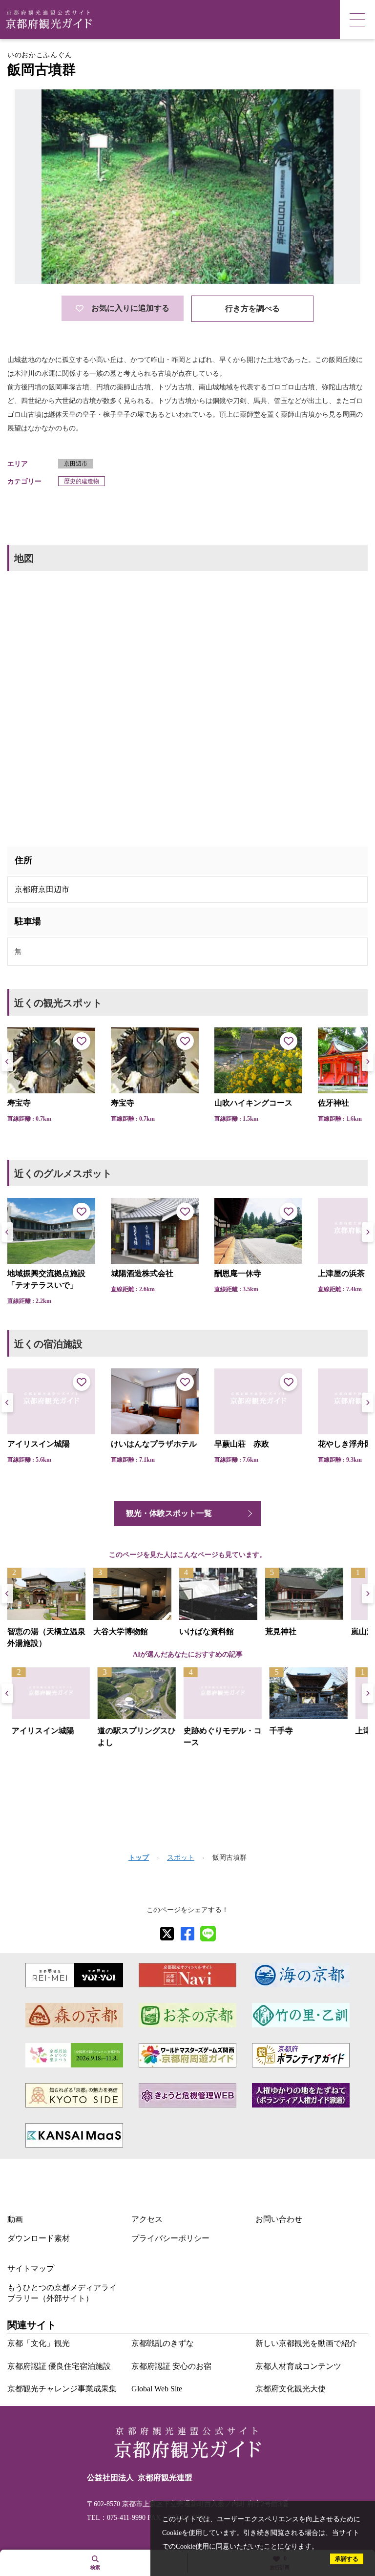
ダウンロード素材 (39, 2238)
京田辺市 (76, 464)
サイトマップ (31, 2268)
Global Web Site (157, 2389)
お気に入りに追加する (130, 308)
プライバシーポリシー (170, 2238)
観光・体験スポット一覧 (169, 1513)
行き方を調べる (252, 309)
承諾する (347, 2559)
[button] (368, 1062)
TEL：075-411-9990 (116, 2518)
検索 (95, 2567)
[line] (208, 1934)
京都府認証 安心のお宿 (171, 2366)
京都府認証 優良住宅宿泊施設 (59, 2366)
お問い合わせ (279, 2219)
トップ (139, 1858)
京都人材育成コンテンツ (298, 2366)
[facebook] (187, 1934)
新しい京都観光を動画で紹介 (306, 2343)
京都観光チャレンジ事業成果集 (62, 2389)
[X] (167, 1934)
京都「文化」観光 (39, 2343)
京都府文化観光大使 (291, 2389)
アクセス (147, 2219)
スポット (181, 1858)
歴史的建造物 (82, 481)
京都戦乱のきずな (163, 2343)
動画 (15, 2219)
